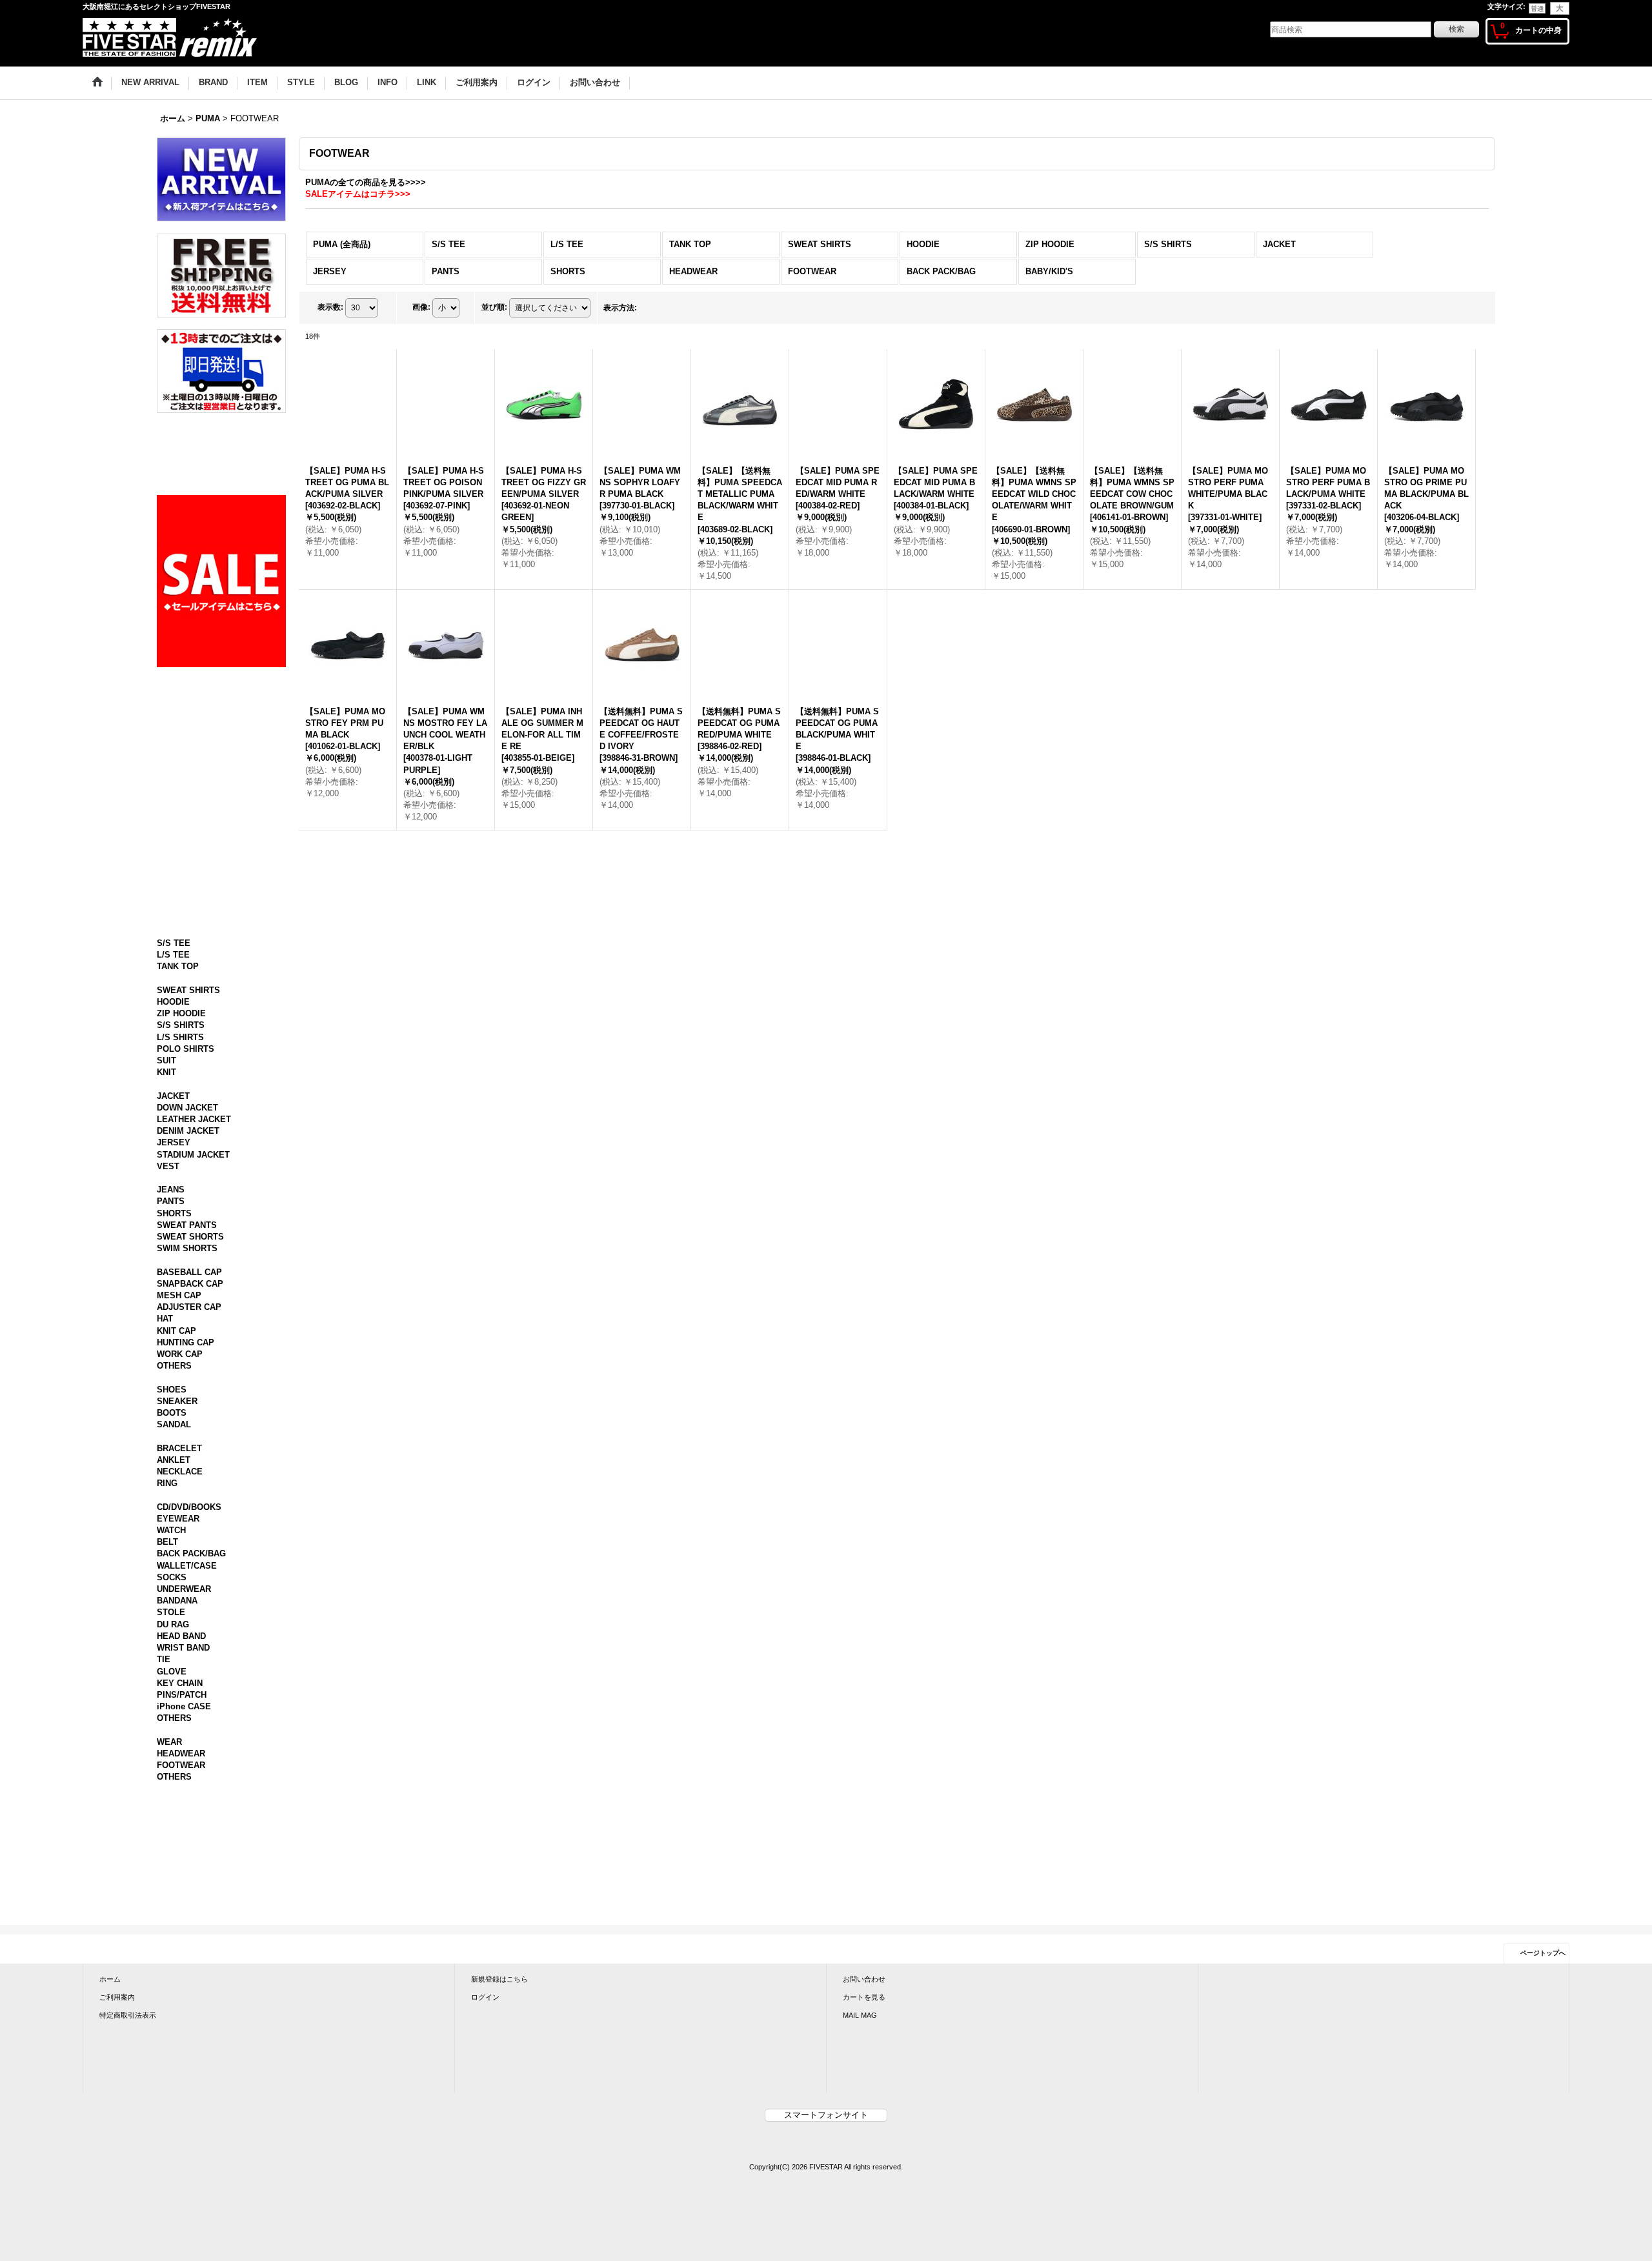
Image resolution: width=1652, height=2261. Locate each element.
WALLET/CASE (187, 1793)
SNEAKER (177, 1605)
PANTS (171, 1382)
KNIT (166, 1230)
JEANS (171, 1370)
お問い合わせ (864, 2218)
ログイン (485, 2236)
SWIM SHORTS (187, 1429)
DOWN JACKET (187, 1277)
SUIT (166, 1218)
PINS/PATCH (182, 1923)
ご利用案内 (117, 2236)
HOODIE (173, 1159)
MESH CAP (179, 1488)
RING (167, 1699)
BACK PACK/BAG (191, 1781)
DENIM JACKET (188, 1300)
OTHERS (174, 1558)
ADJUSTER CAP (189, 1499)
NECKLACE (180, 1688)
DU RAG (173, 1852)
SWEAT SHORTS (190, 1417)
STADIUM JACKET (193, 1323)
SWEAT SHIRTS (188, 1147)
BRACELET (179, 1664)
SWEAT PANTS (187, 1406)
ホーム (110, 2218)
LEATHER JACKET (194, 1288)
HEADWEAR (181, 1993)
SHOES (172, 1593)
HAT (165, 1512)
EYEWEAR (178, 1746)
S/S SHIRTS (181, 1182)
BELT (167, 1770)
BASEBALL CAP (189, 1464)
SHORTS (174, 1394)
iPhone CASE (184, 1934)
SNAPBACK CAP (190, 1476)
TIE (164, 1887)
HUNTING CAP (186, 1535)
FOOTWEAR (181, 2005)
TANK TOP (178, 1112)
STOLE (171, 1840)
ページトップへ (1543, 2192)
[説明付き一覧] (681, 308)
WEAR (169, 1981)
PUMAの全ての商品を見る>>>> (366, 182)
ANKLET (174, 1675)
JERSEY (174, 1311)
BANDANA (177, 1828)
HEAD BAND (181, 1864)
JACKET (173, 1264)
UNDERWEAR (184, 1817)
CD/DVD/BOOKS (189, 1734)
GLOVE (172, 1899)
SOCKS (172, 1805)
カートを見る (864, 2236)
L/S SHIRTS (180, 1194)
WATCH (171, 1758)
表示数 (330, 308)
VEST (168, 1335)
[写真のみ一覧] (653, 308)
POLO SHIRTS (186, 1206)
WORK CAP (180, 1546)
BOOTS (172, 1617)
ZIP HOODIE (181, 1171)
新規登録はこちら (499, 2218)
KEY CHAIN (180, 1911)
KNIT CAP (176, 1523)
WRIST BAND (183, 1875)
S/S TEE (174, 1088)
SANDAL (174, 1629)
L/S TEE (173, 1100)
